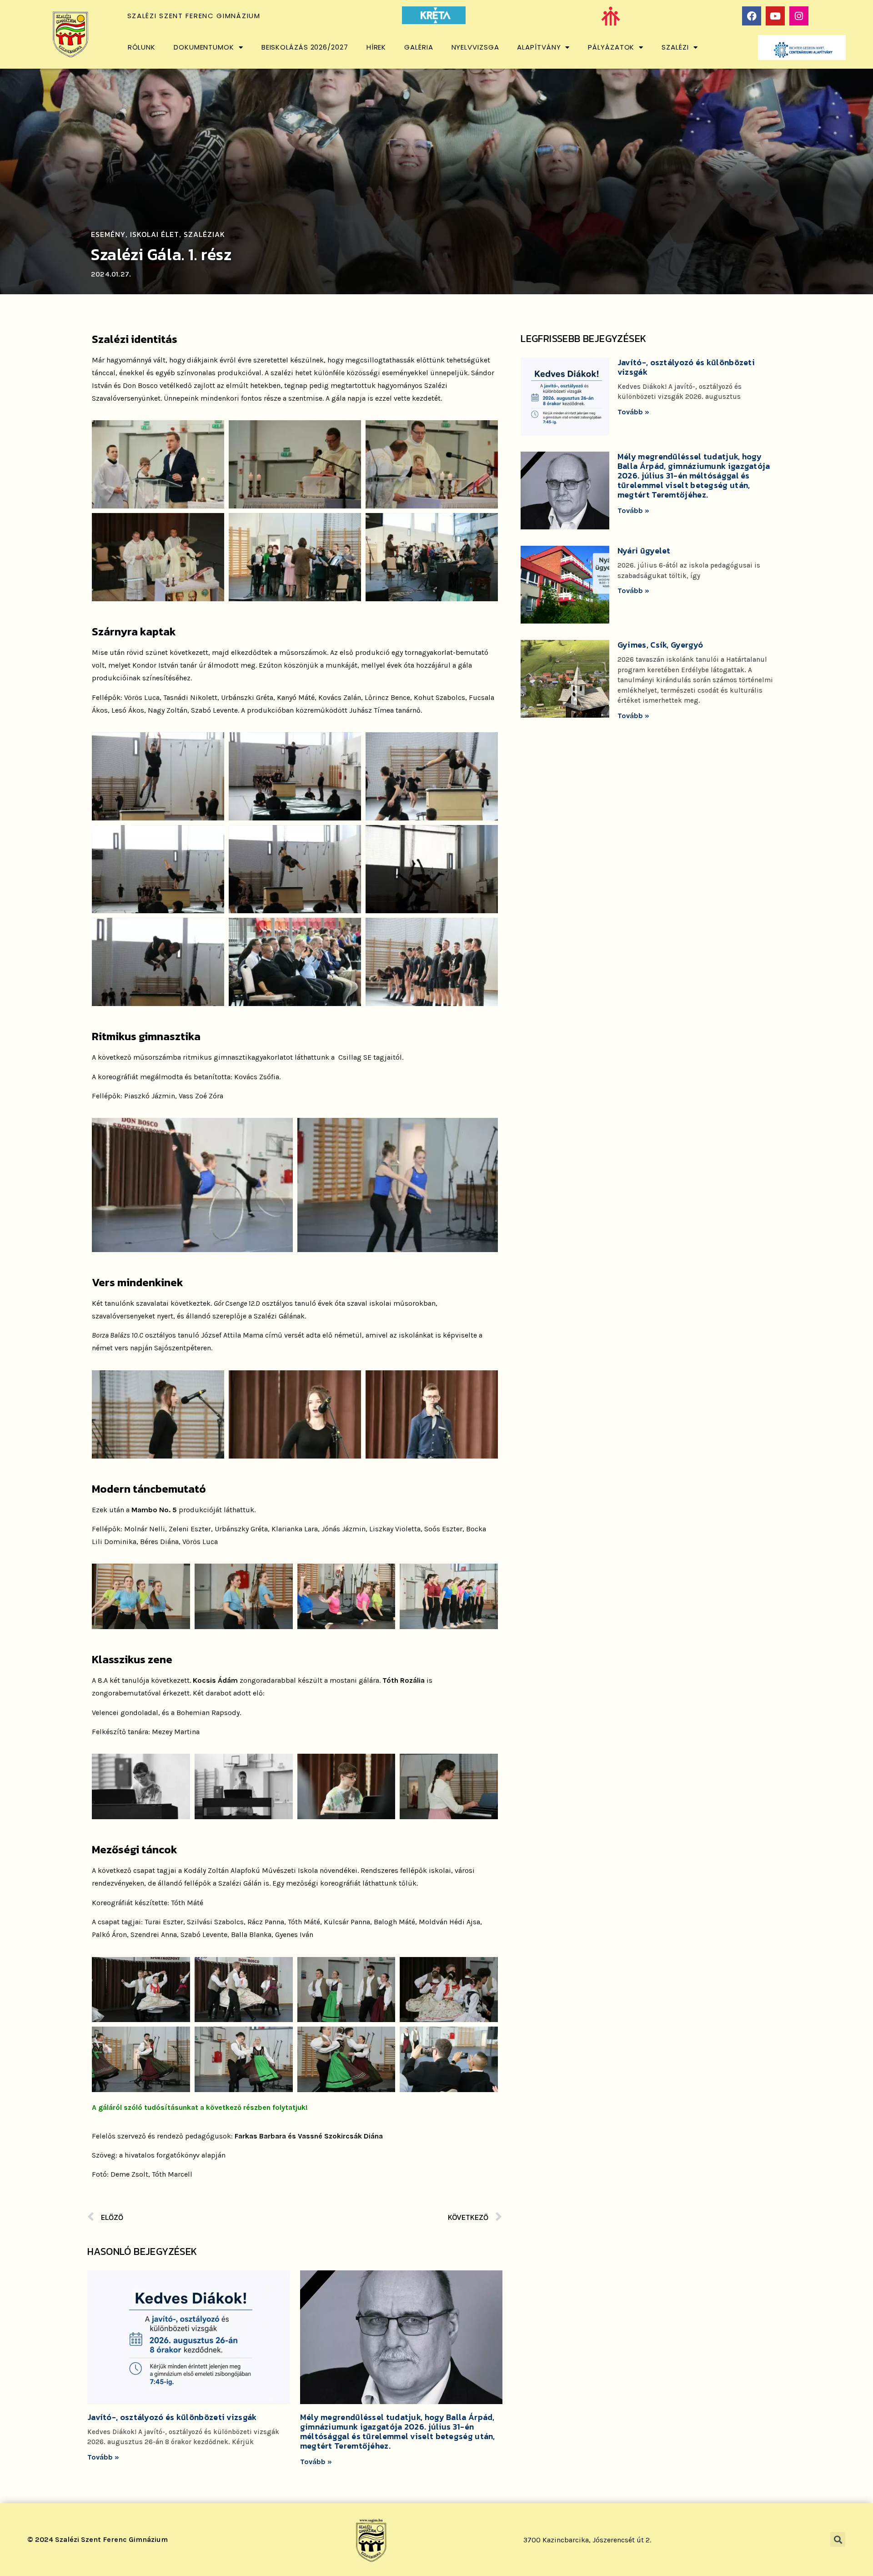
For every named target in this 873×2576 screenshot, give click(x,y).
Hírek (376, 47)
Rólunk (142, 47)
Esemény (108, 234)
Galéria (419, 47)
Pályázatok (611, 47)
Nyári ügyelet (644, 551)
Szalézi (675, 47)
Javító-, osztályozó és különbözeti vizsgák (172, 2417)
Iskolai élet (155, 234)
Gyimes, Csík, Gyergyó (660, 645)
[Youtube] (775, 16)
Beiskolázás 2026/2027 (305, 47)
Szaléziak (204, 234)
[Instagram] (799, 16)
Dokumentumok (204, 47)
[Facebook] (752, 16)
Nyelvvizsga (475, 47)
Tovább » (103, 2457)
